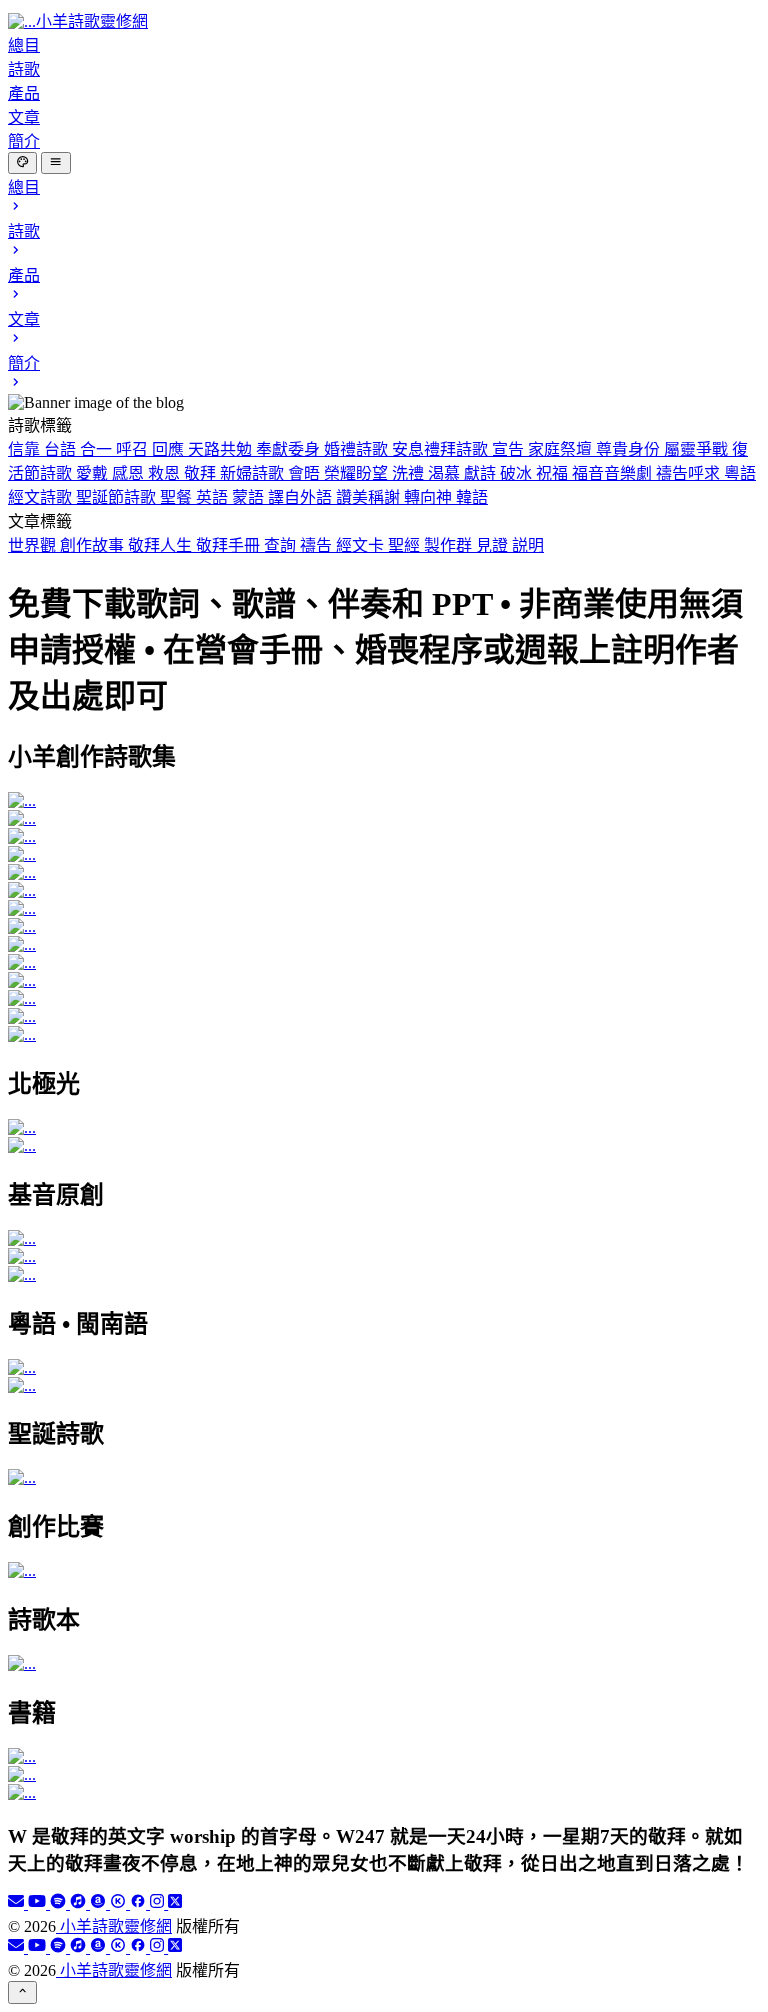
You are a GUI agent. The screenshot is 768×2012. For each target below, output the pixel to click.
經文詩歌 (42, 497)
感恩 (130, 473)
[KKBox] (120, 1903)
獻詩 (482, 473)
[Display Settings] (22, 163)
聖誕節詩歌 (118, 497)
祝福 (554, 473)
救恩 (166, 473)
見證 (494, 545)
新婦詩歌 (254, 473)
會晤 (306, 473)
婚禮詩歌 (358, 449)
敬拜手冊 (230, 545)
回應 (170, 449)
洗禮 (410, 473)
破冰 (518, 473)
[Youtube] (39, 1903)
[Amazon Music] (100, 1903)
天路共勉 (222, 449)
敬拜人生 (162, 545)
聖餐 (178, 497)
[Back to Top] (22, 1992)
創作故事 (94, 545)
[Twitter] (175, 1903)
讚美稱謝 (370, 497)
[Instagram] (159, 1903)
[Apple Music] (80, 1903)
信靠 (26, 449)
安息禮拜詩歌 (442, 449)
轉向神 (430, 497)
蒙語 (250, 497)
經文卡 (362, 545)
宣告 (510, 449)
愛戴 (94, 473)
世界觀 (34, 545)
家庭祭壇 (562, 449)
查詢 (282, 545)
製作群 (450, 545)
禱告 (318, 545)
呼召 (134, 449)
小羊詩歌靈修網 (114, 1926)
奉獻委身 (290, 449)
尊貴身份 (630, 449)
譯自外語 (302, 497)
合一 (98, 449)
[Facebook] (140, 1903)
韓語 (472, 497)
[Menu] (55, 163)
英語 (214, 497)
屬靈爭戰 (698, 449)
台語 (62, 449)
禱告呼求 (690, 473)
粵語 (740, 473)
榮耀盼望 (358, 473)
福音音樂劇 (614, 473)
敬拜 (202, 473)
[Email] (18, 1903)
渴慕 (446, 473)
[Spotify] (60, 1903)
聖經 (406, 545)
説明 (528, 545)
